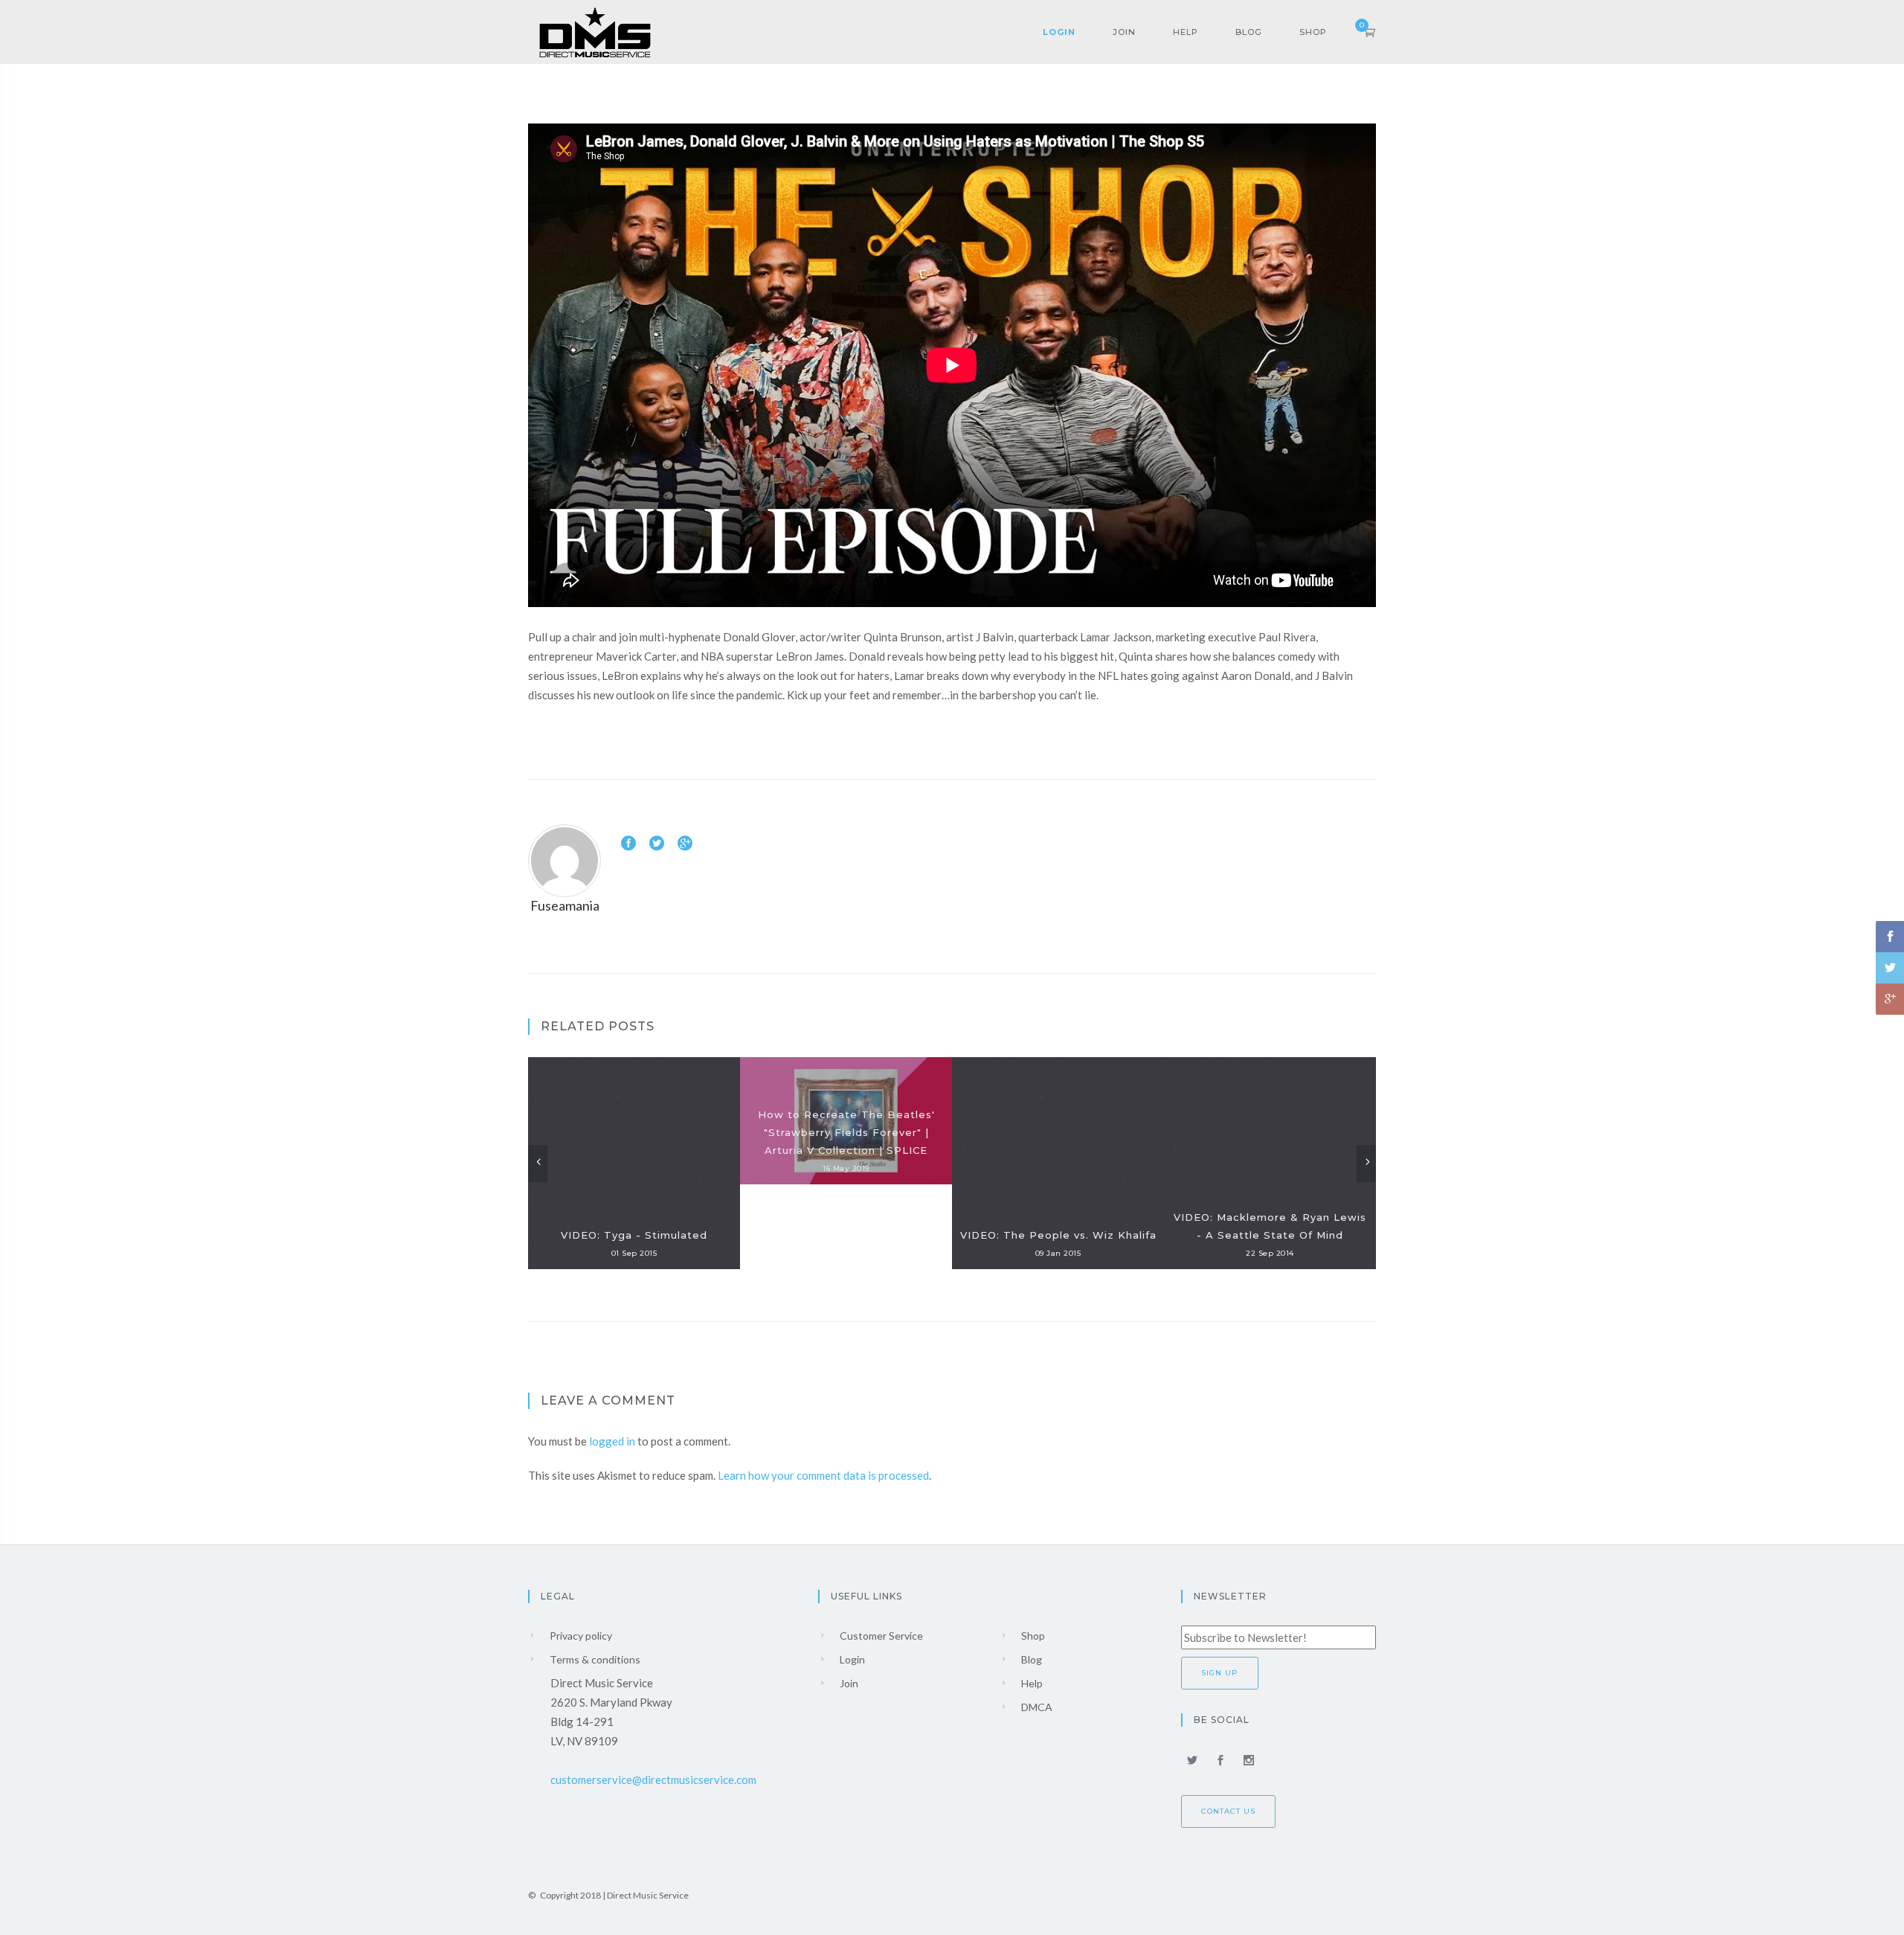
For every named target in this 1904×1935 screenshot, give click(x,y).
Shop (1313, 32)
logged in (612, 1441)
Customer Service (880, 1636)
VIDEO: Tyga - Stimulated (634, 1235)
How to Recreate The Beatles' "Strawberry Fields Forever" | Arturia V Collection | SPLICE (846, 1132)
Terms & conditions (594, 1659)
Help (1186, 32)
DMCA (1036, 1707)
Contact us (1228, 1811)
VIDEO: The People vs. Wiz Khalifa (1058, 1235)
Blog (1249, 32)
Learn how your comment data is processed (823, 1475)
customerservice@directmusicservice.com (653, 1780)
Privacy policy (580, 1636)
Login (1059, 32)
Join (1124, 32)
